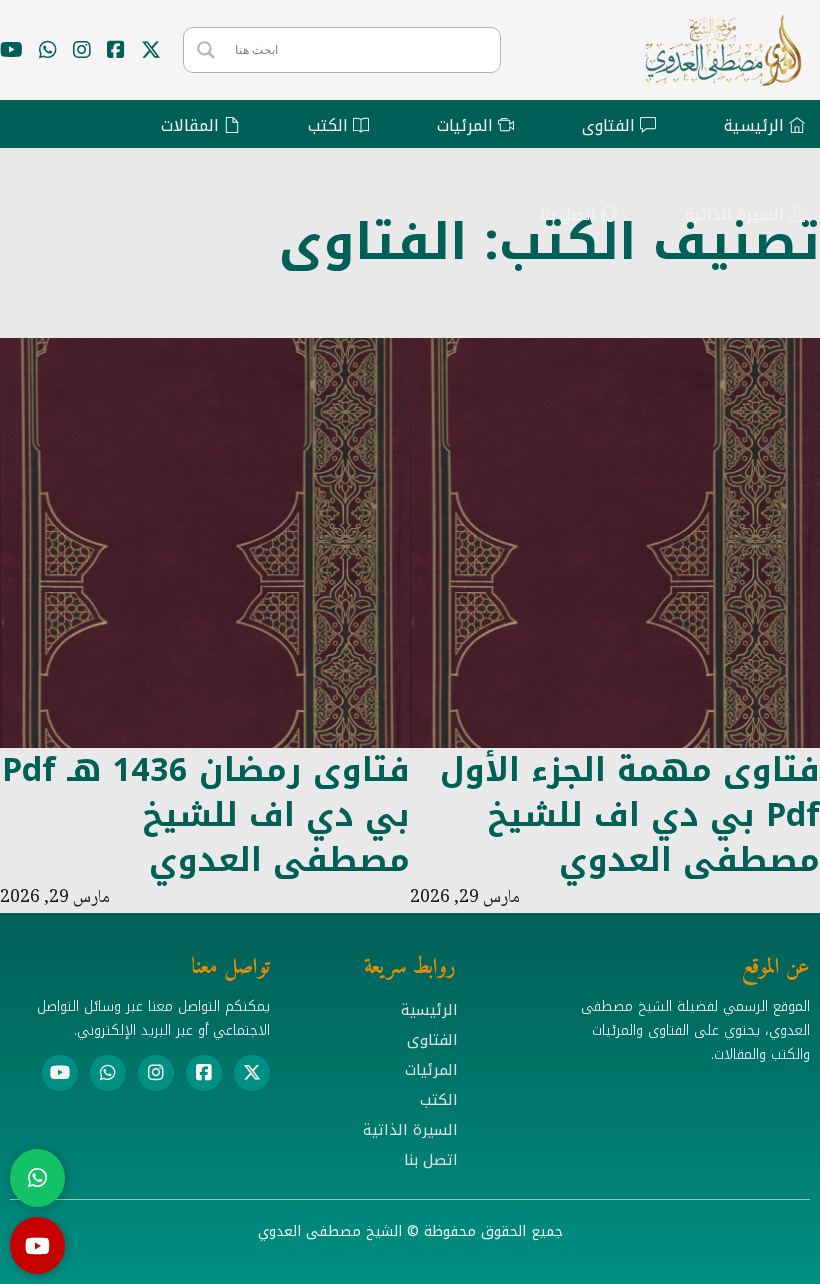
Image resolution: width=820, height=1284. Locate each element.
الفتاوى (432, 1040)
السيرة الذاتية (410, 1130)
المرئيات (431, 1070)
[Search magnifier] (206, 50)
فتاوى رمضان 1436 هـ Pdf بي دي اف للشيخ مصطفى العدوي (206, 815)
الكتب (439, 1100)
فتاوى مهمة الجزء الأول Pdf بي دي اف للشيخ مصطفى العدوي (630, 815)
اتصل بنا (431, 1160)
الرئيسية (429, 1010)
